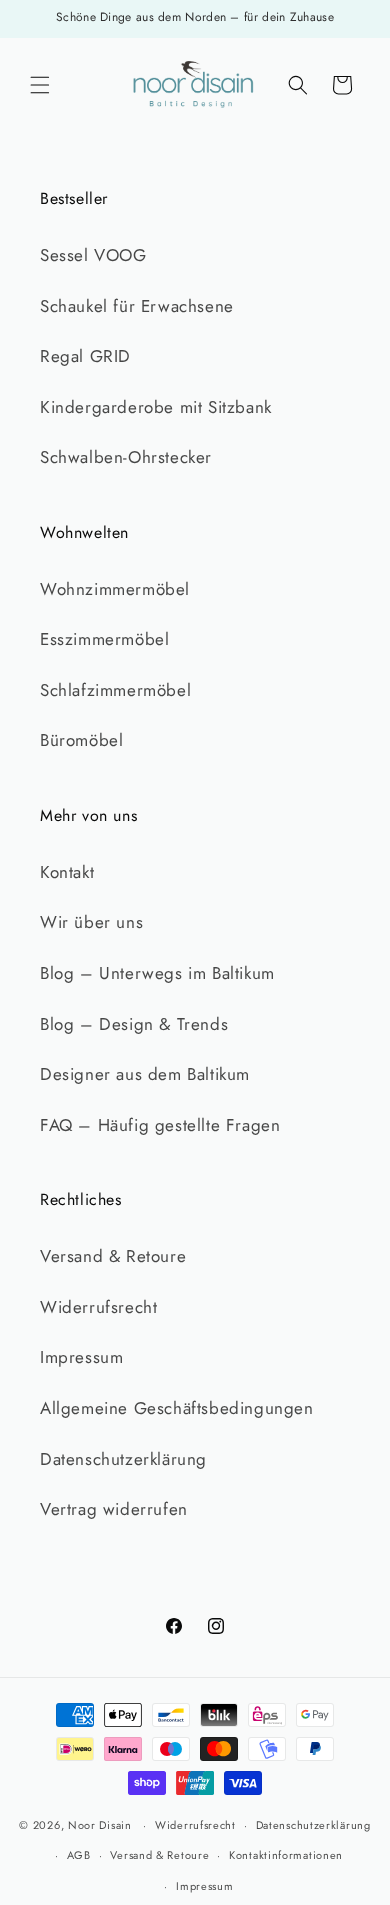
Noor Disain (100, 1825)
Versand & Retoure (113, 1256)
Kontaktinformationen (286, 1855)
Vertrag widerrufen (114, 1509)
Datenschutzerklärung (123, 1459)
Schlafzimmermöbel (115, 690)
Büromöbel (81, 740)
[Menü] (40, 85)
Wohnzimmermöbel (115, 589)
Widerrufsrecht (98, 1307)
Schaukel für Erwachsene (137, 306)
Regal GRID (85, 356)
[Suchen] (298, 85)
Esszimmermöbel (104, 639)
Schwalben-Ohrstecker (126, 457)
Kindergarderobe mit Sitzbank (156, 407)
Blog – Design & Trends (134, 1024)
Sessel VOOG (93, 255)
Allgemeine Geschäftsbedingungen (177, 1408)
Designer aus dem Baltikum (145, 1074)
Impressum (81, 1357)
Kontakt (67, 872)
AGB (79, 1855)
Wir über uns (91, 922)
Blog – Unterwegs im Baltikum (157, 973)
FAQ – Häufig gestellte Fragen (160, 1125)
